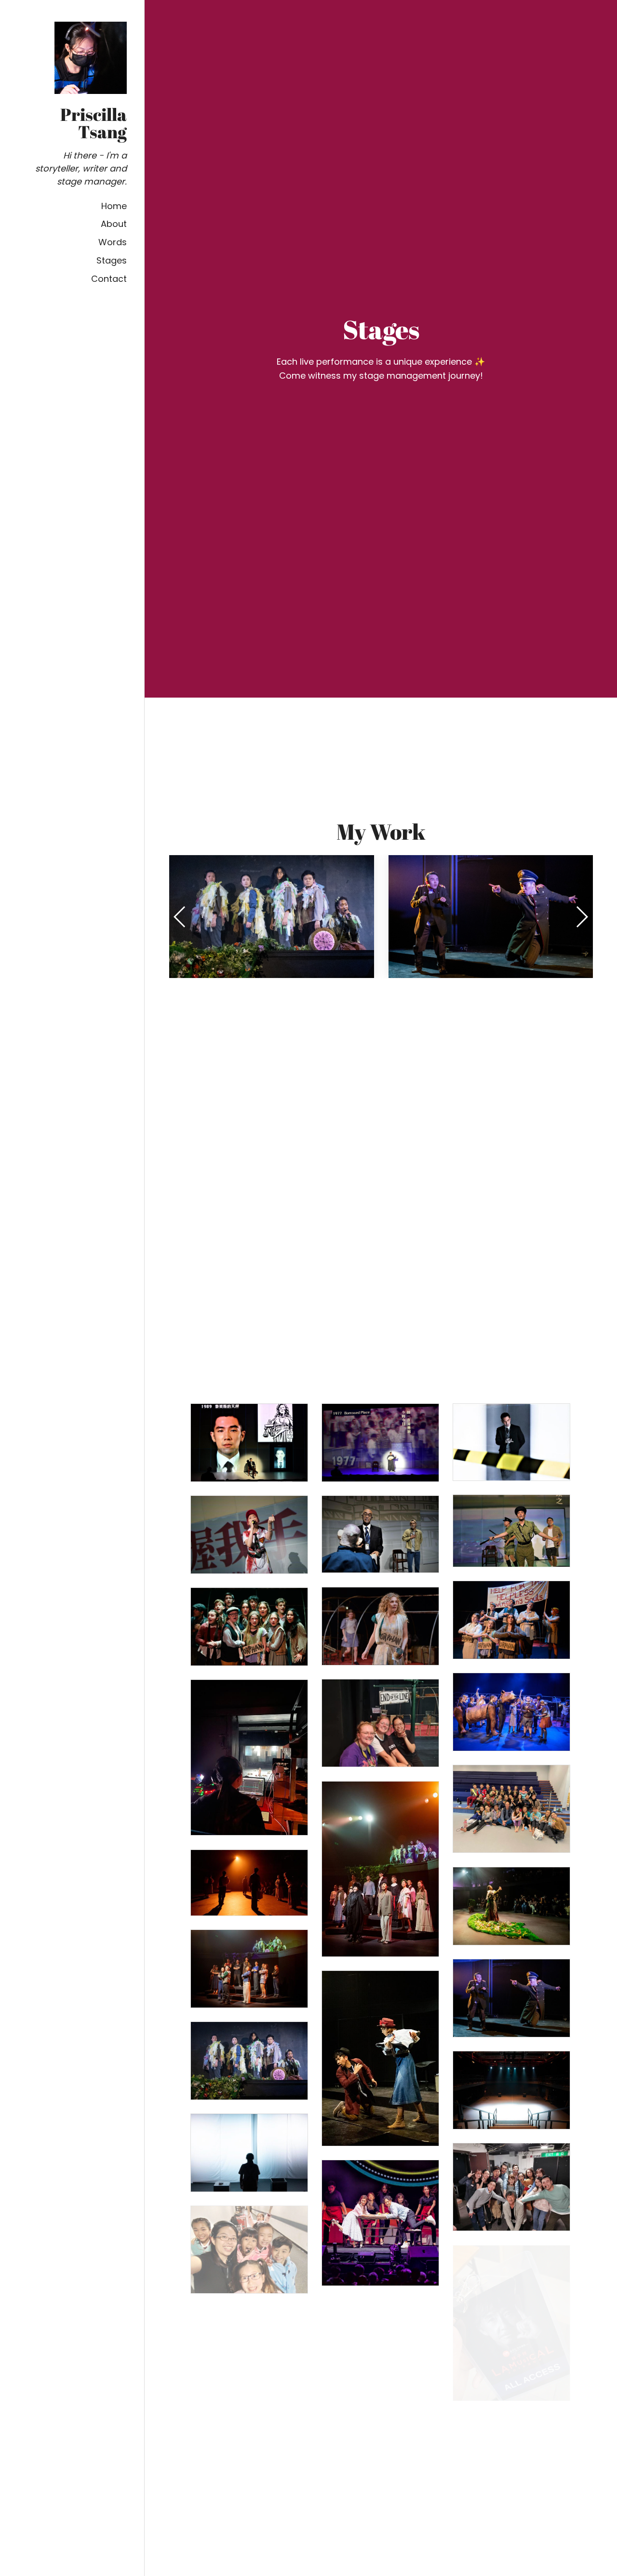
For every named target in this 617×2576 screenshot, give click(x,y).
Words (113, 242)
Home (114, 206)
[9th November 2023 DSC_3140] (249, 1883)
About (114, 224)
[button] (582, 917)
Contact (109, 279)
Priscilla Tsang (94, 123)
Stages (112, 260)
